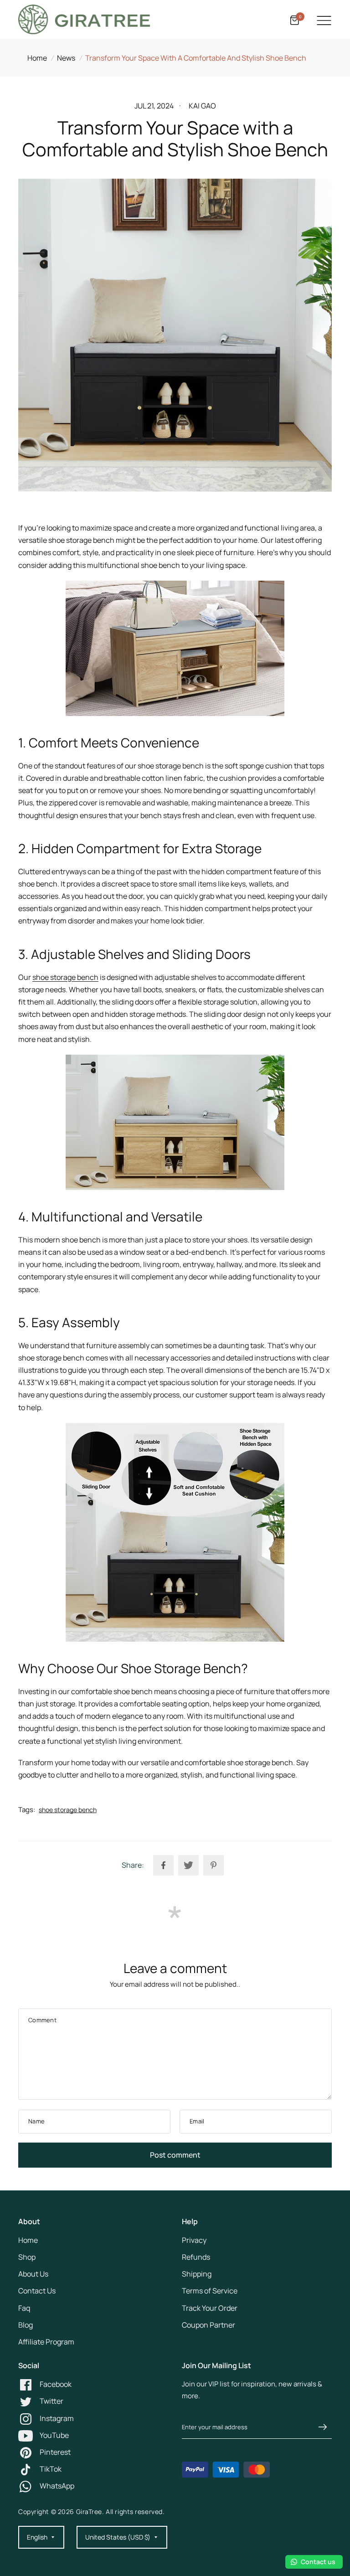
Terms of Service (210, 2291)
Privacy (194, 2240)
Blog (26, 2325)
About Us (33, 2274)
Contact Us (37, 2291)
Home (37, 58)
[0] (293, 21)
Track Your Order (210, 2308)
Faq (24, 2308)
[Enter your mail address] (323, 2427)
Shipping (197, 2274)
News (66, 58)
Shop (27, 2257)
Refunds (196, 2257)
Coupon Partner (208, 2325)
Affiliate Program (46, 2342)
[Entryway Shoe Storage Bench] (175, 648)
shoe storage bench (65, 977)
